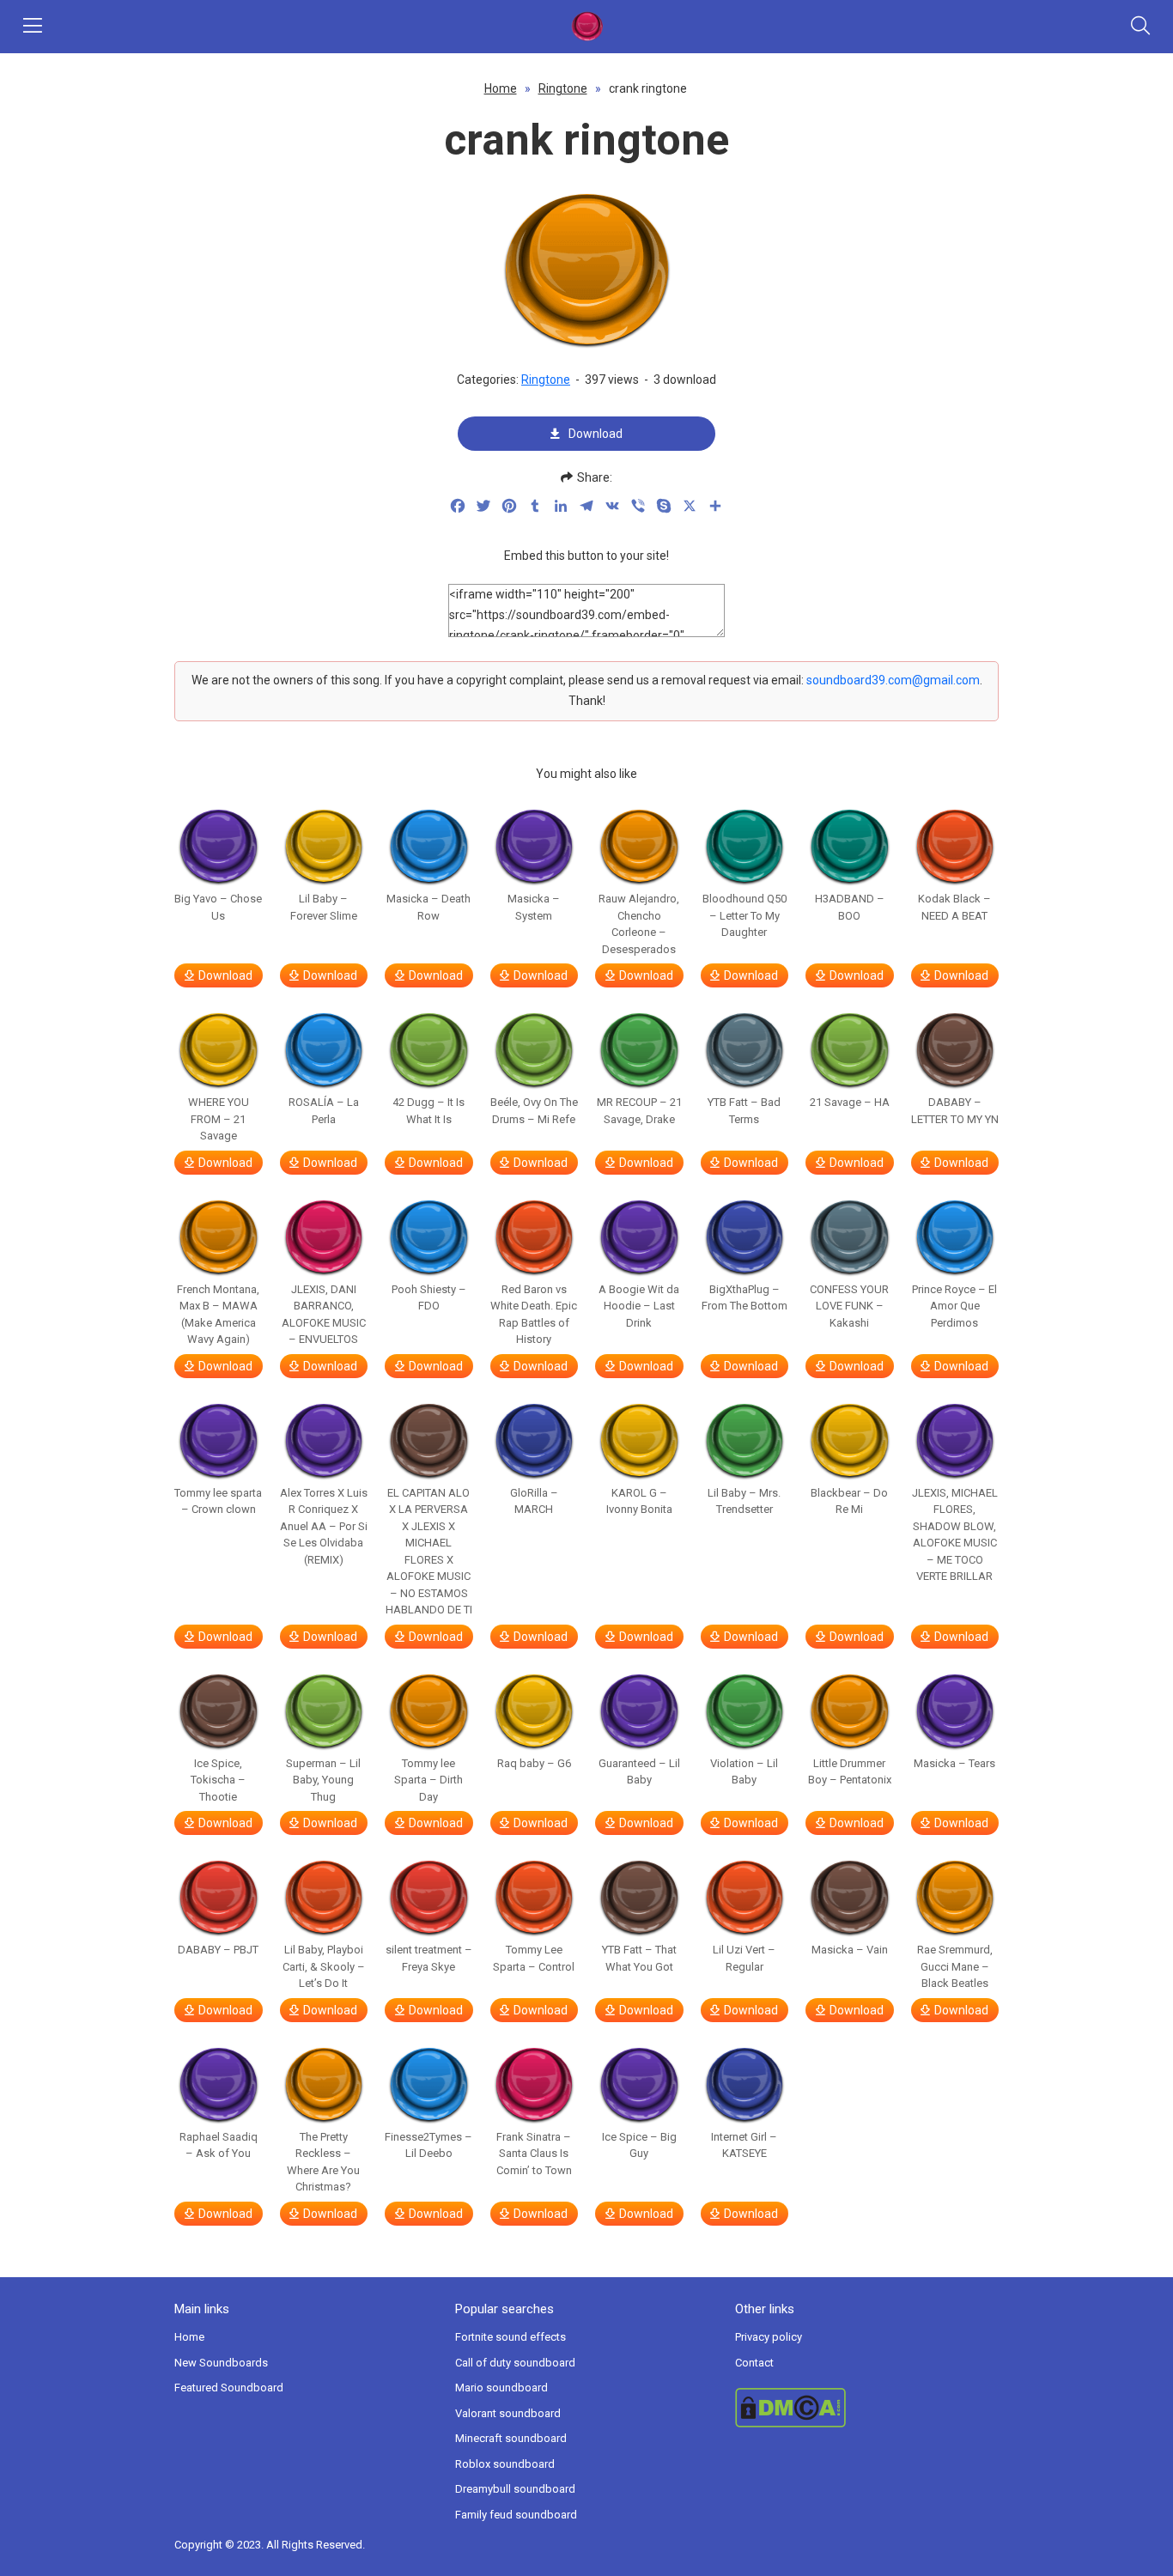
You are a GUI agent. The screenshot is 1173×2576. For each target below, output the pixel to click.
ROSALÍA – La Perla (324, 1111)
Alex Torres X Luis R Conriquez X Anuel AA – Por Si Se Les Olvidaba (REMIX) (324, 1526)
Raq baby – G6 (534, 1763)
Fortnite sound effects (511, 2337)
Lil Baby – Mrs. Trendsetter (744, 1501)
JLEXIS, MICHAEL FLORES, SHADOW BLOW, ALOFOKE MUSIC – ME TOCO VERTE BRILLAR (955, 1535)
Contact (754, 2363)
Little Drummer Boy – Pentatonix (850, 1772)
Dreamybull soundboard (515, 2489)
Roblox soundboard (505, 2464)
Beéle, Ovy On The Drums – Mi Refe (534, 1111)
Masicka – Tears (954, 1763)
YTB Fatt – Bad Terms (744, 1111)
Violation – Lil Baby (744, 1772)
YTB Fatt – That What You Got (639, 1958)
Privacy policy (769, 2337)
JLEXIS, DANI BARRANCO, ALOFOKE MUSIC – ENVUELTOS (324, 1315)
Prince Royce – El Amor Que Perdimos (954, 1306)
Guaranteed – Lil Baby (639, 1772)
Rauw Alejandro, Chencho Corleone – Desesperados (639, 924)
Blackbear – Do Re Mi (849, 1501)
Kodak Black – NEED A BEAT (954, 907)
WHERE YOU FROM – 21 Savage (219, 1119)
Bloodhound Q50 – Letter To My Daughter (745, 915)
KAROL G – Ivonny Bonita (639, 1501)
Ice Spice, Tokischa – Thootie (218, 1780)
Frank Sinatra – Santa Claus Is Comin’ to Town (534, 2154)
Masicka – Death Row (428, 907)
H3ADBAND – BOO (850, 907)
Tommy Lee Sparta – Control (534, 1958)
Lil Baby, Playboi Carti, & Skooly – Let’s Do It (324, 1966)
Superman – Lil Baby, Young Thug (323, 1780)
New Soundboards (221, 2363)
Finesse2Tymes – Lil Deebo (428, 2145)
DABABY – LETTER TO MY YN (955, 1111)
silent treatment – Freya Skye (429, 1958)
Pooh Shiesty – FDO (429, 1298)
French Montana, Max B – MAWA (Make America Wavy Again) (218, 1315)
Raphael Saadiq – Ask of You (219, 2145)
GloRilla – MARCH (534, 1501)
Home (501, 88)
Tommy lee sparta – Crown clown (218, 1501)
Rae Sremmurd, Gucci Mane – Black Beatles (955, 1966)
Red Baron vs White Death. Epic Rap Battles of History (534, 1315)
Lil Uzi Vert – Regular (744, 1958)
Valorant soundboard (508, 2413)
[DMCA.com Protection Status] (867, 2408)
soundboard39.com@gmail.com (893, 680)
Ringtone (563, 88)
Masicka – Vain (850, 1950)
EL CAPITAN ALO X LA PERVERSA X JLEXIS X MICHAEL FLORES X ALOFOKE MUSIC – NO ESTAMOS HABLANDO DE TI (429, 1552)
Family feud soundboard (516, 2515)
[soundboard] (586, 27)
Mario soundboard (501, 2388)
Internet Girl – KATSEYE (744, 2145)
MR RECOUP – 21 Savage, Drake (639, 1111)
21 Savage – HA (850, 1102)
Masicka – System (534, 907)
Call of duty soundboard (515, 2363)
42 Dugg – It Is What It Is (428, 1111)
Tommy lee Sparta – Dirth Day (428, 1780)
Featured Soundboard (229, 2388)
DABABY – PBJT (218, 1950)
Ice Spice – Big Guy (639, 2145)
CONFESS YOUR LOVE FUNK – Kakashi (849, 1306)
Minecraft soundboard (511, 2438)
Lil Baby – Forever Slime (324, 907)
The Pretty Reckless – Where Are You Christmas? (323, 2162)
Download (596, 434)
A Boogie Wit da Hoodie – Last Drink (639, 1306)
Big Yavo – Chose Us (218, 907)
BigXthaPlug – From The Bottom (745, 1298)
